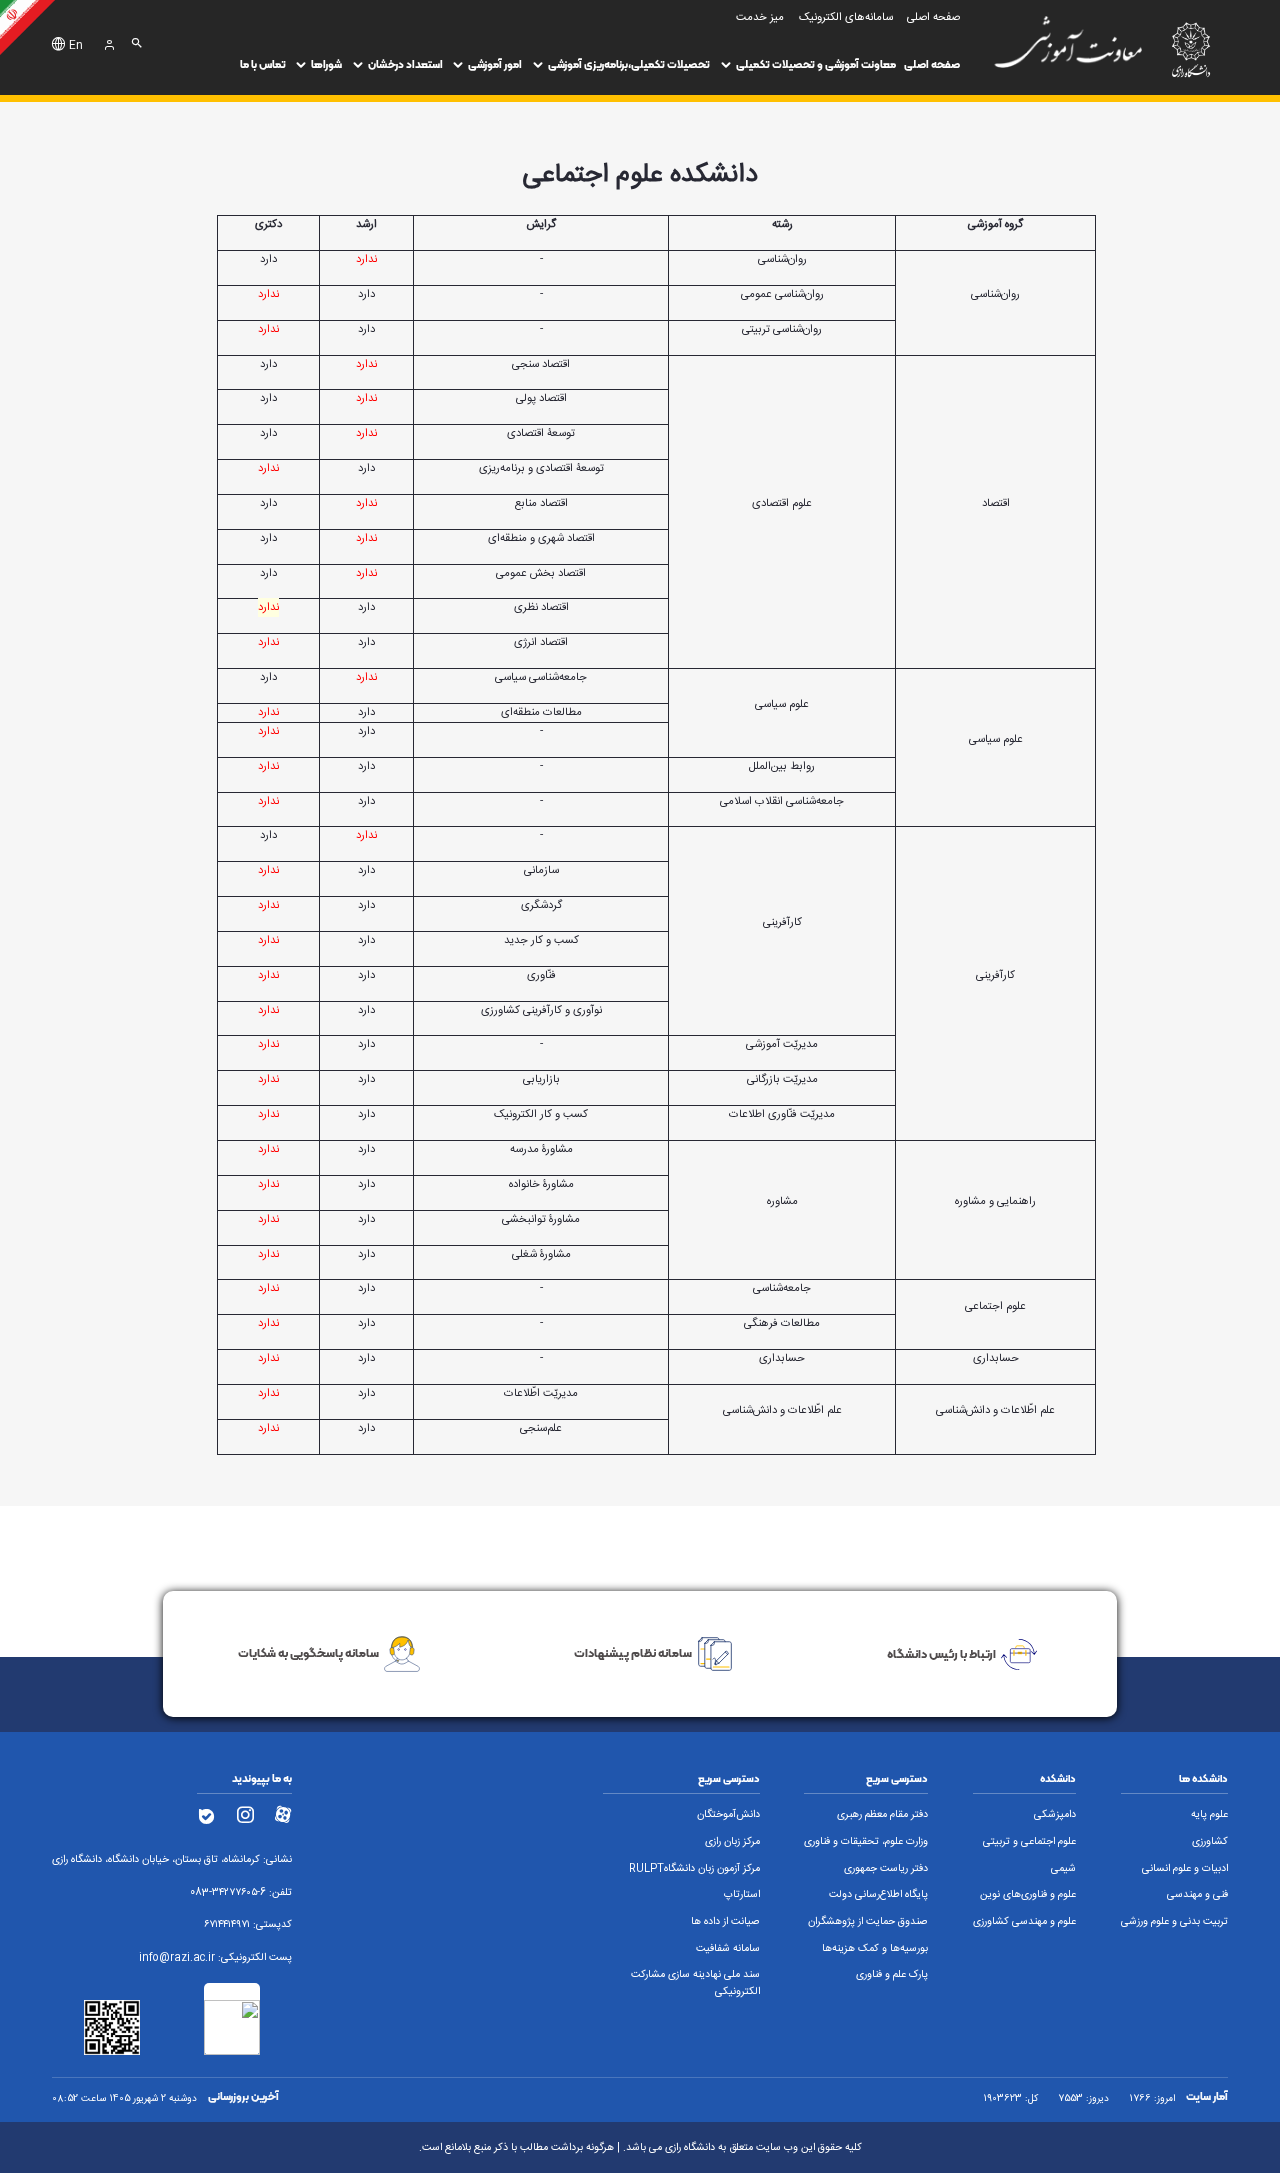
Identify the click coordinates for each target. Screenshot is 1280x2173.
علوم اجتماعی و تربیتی (1029, 1842)
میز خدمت (760, 17)
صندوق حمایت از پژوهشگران (868, 1922)
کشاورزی (1210, 1842)
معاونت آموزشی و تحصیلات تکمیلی (816, 64)
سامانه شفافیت (728, 1949)
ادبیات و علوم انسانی (1185, 1869)
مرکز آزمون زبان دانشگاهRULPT (694, 1869)
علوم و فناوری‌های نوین (1028, 1895)
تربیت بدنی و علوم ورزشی (1174, 1922)
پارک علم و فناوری (892, 1975)
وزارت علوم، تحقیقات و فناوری (866, 1842)
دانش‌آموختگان (728, 1815)
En (76, 46)
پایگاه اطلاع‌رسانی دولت (878, 1895)
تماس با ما (263, 64)
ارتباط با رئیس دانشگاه (941, 1653)
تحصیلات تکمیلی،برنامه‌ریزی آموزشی (629, 64)
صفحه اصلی (932, 64)
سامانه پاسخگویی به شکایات (308, 1653)
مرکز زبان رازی (732, 1842)
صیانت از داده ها (725, 1922)
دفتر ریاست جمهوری (886, 1869)
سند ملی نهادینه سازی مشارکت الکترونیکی (695, 1983)
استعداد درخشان (405, 64)
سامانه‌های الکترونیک (846, 17)
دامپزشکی (1055, 1815)
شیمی (1063, 1869)
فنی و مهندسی (1197, 1895)
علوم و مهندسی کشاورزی (1024, 1922)
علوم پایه (1209, 1815)
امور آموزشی (495, 64)
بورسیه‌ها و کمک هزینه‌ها (875, 1949)
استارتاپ (742, 1895)
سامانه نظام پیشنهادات (633, 1653)
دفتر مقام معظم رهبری (882, 1815)
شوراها (326, 64)
